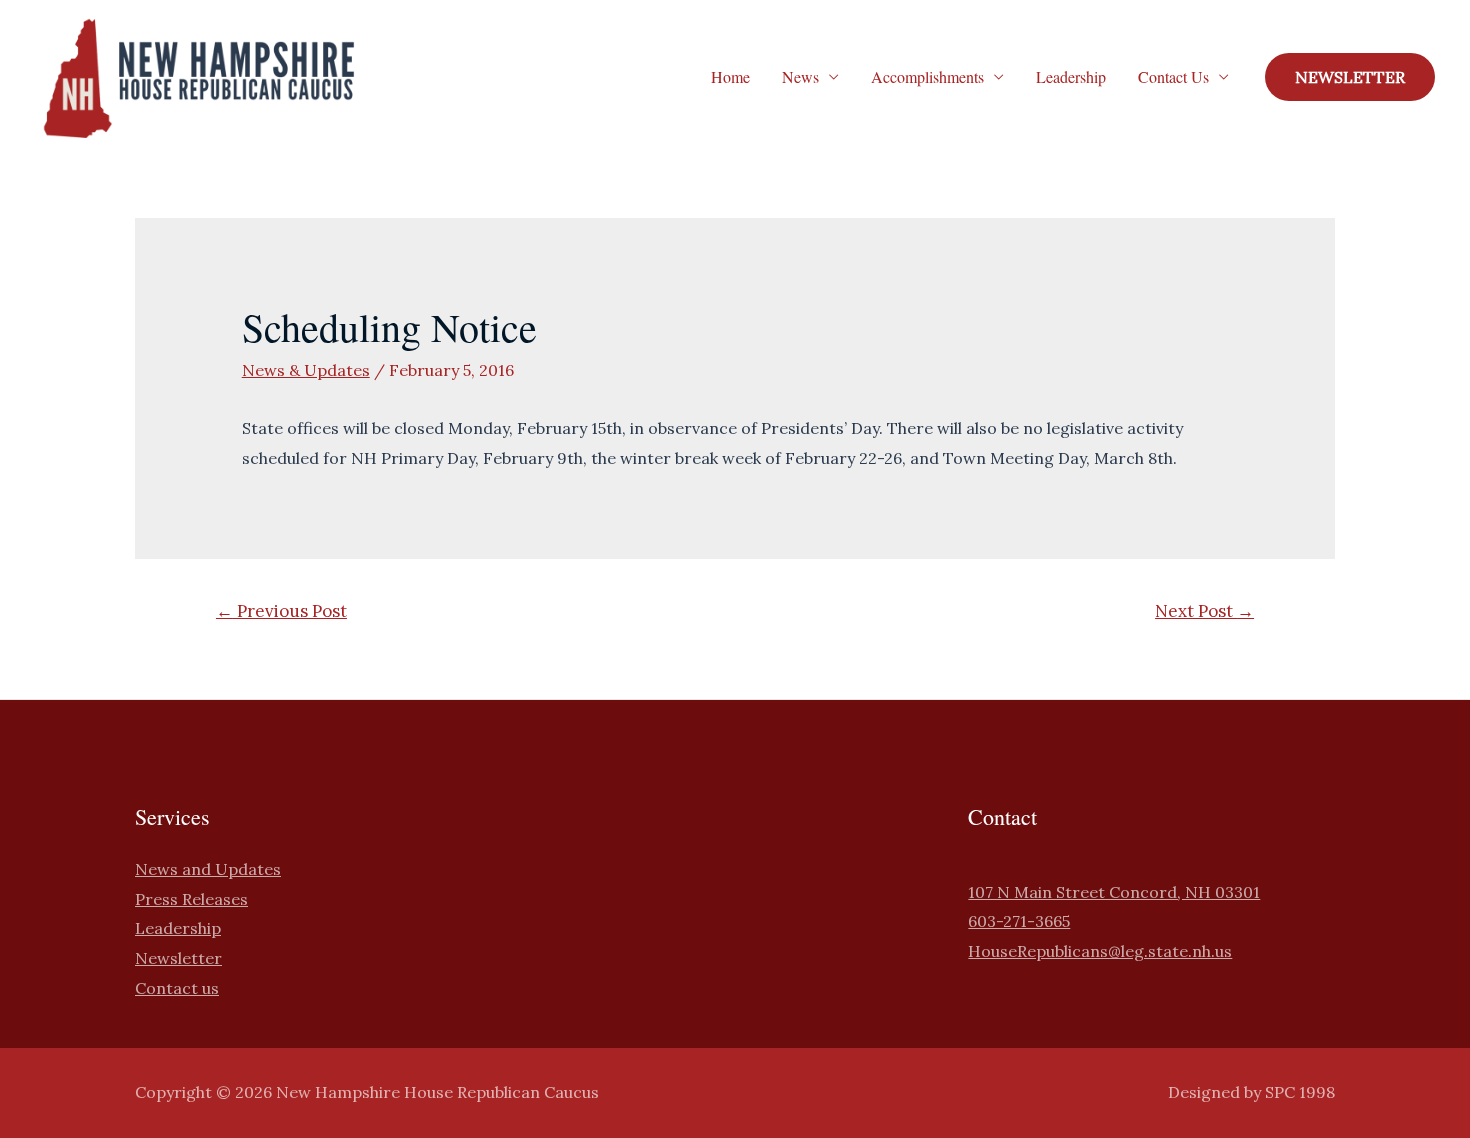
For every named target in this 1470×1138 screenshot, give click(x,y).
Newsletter (178, 958)
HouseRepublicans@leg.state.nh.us (1100, 951)
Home (730, 76)
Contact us (177, 988)
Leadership (1071, 76)
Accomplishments (927, 76)
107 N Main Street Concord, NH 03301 (1114, 892)
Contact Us (1173, 76)
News (800, 76)
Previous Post (281, 611)
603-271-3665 (1019, 921)
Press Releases (191, 899)
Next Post (1204, 611)
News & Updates (306, 370)
